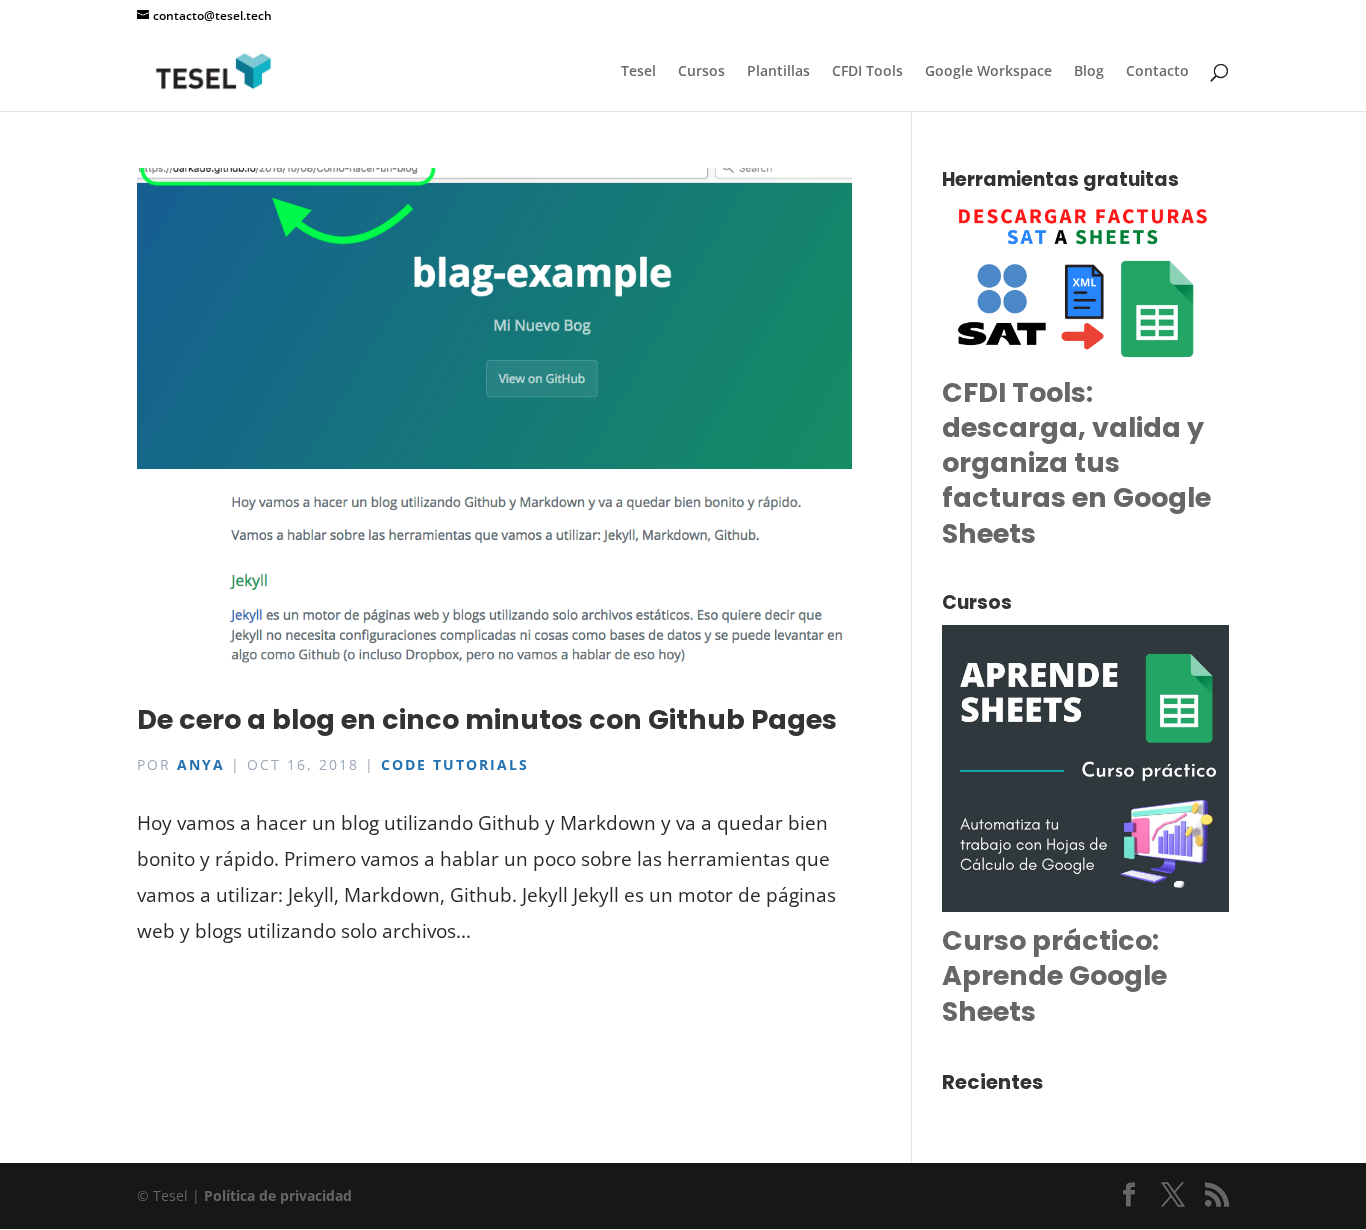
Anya (201, 764)
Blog (1089, 72)
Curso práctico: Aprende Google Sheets (1054, 975)
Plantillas (778, 72)
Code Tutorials (455, 764)
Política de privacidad (278, 1195)
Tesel (638, 72)
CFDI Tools (867, 72)
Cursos (701, 72)
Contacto (1157, 72)
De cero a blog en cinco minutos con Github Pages (487, 719)
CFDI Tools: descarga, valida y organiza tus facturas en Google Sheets (1076, 462)
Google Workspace (988, 72)
